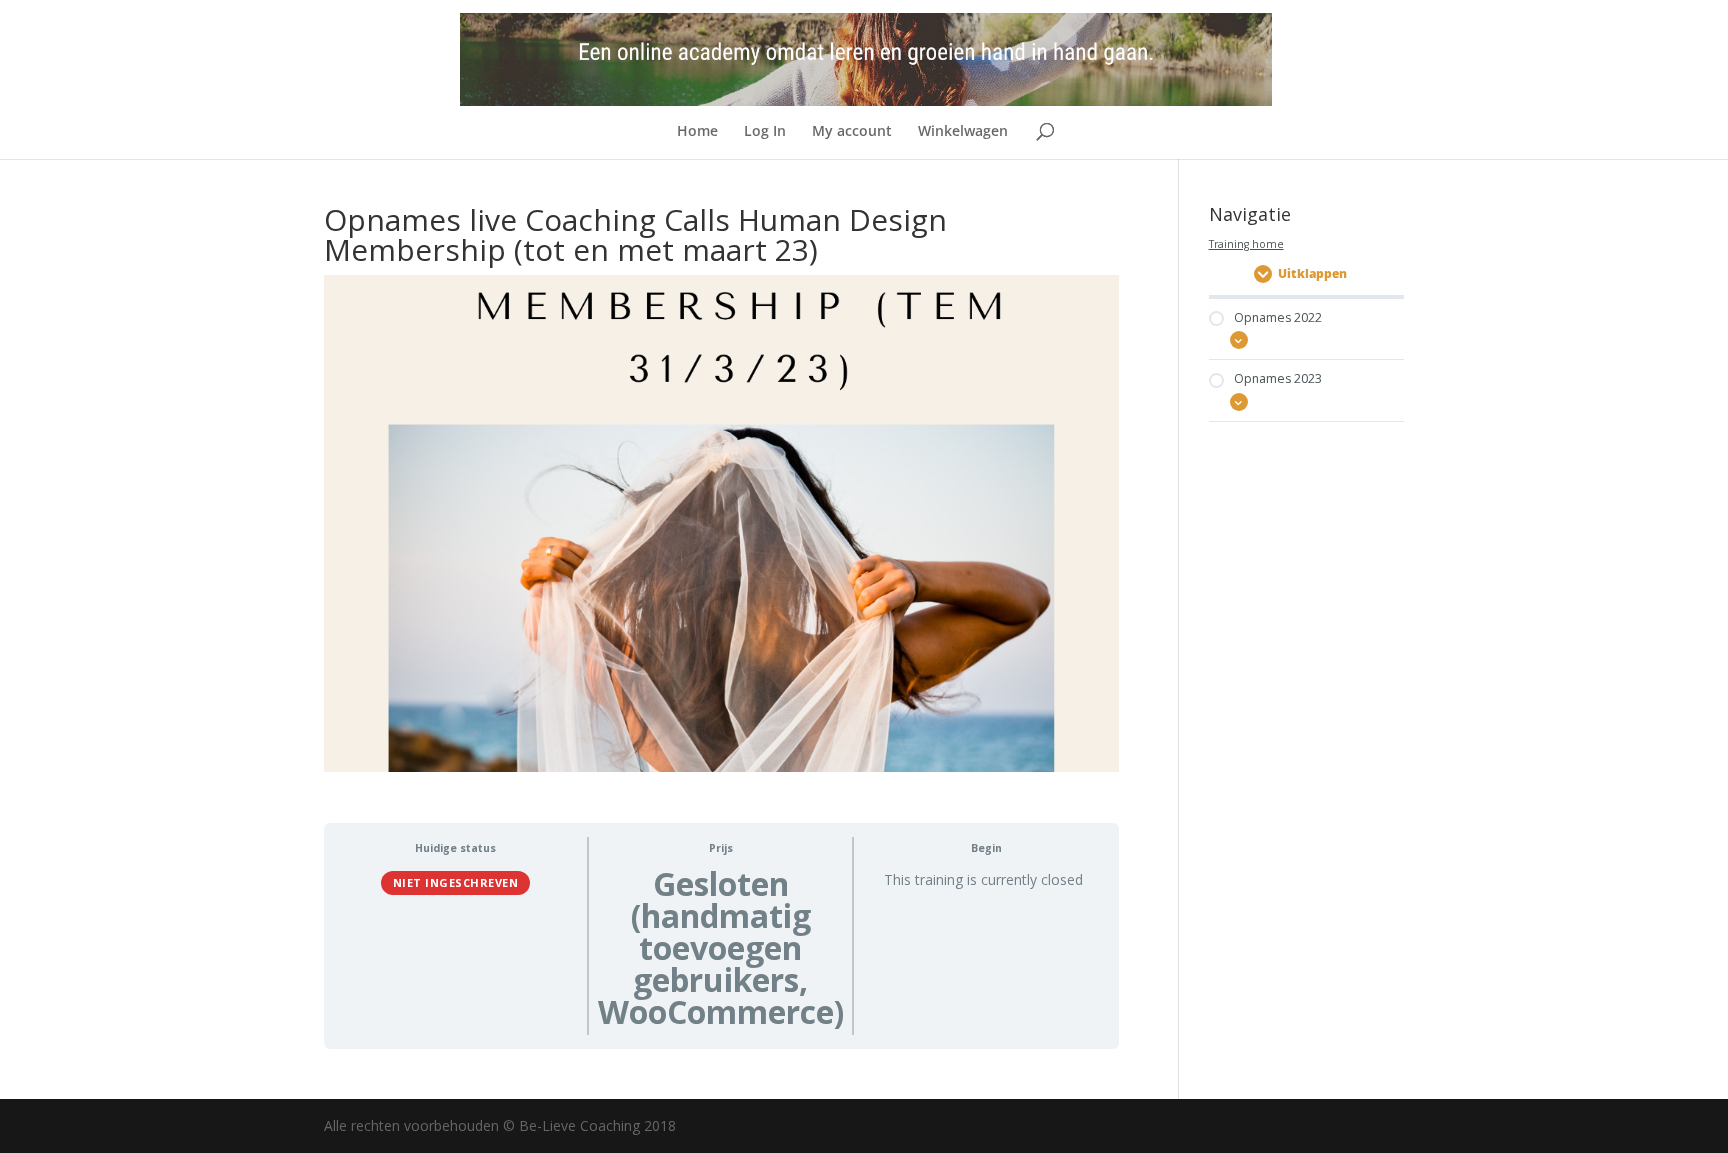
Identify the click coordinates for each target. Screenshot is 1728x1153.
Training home (1246, 244)
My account (852, 132)
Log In (765, 132)
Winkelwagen (963, 132)
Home (697, 132)
